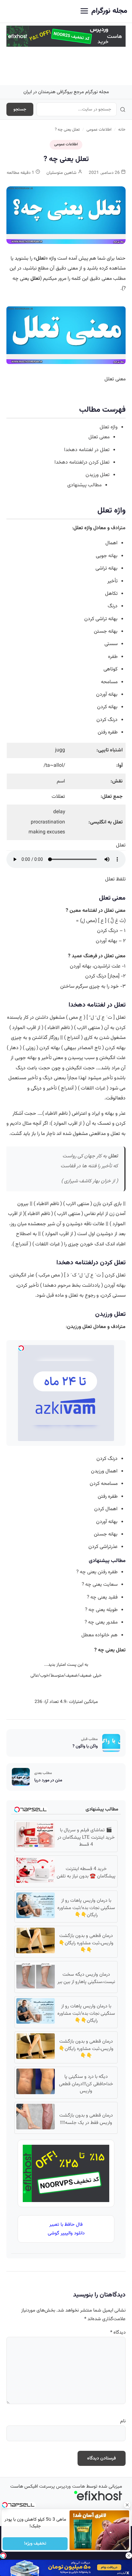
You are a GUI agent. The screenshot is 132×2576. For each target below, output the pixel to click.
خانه (122, 130)
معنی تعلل (99, 437)
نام (123, 2421)
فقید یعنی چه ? (102, 1597)
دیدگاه (118, 2333)
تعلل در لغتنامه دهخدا (87, 450)
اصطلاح (24, 1234)
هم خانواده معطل (99, 1635)
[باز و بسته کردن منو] (84, 11)
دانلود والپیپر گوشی (66, 2233)
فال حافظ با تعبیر (66, 2225)
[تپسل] (3, 2556)
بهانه (113, 556)
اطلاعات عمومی (99, 130)
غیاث (100, 1088)
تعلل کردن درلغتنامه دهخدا (82, 462)
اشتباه (116, 750)
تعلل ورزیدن (98, 475)
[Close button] (127, 2505)
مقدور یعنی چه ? (101, 1622)
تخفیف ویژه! (35, 2544)
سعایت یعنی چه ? (100, 1584)
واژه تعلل (109, 427)
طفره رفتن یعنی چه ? (97, 1572)
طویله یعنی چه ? (101, 1610)
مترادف (118, 528)
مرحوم (64, 1285)
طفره (113, 657)
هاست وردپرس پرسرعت (62, 2487)
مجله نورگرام (109, 11)
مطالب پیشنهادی (84, 485)
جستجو (20, 109)
